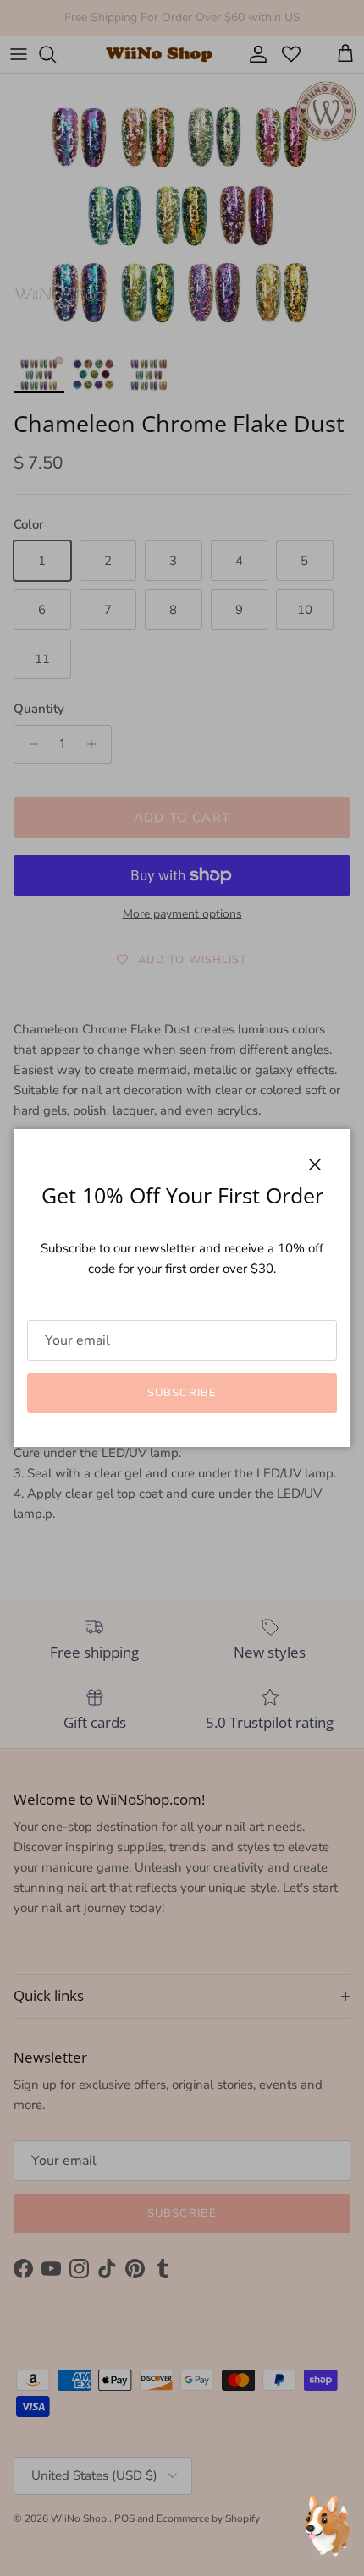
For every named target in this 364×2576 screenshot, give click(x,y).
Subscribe (182, 1393)
